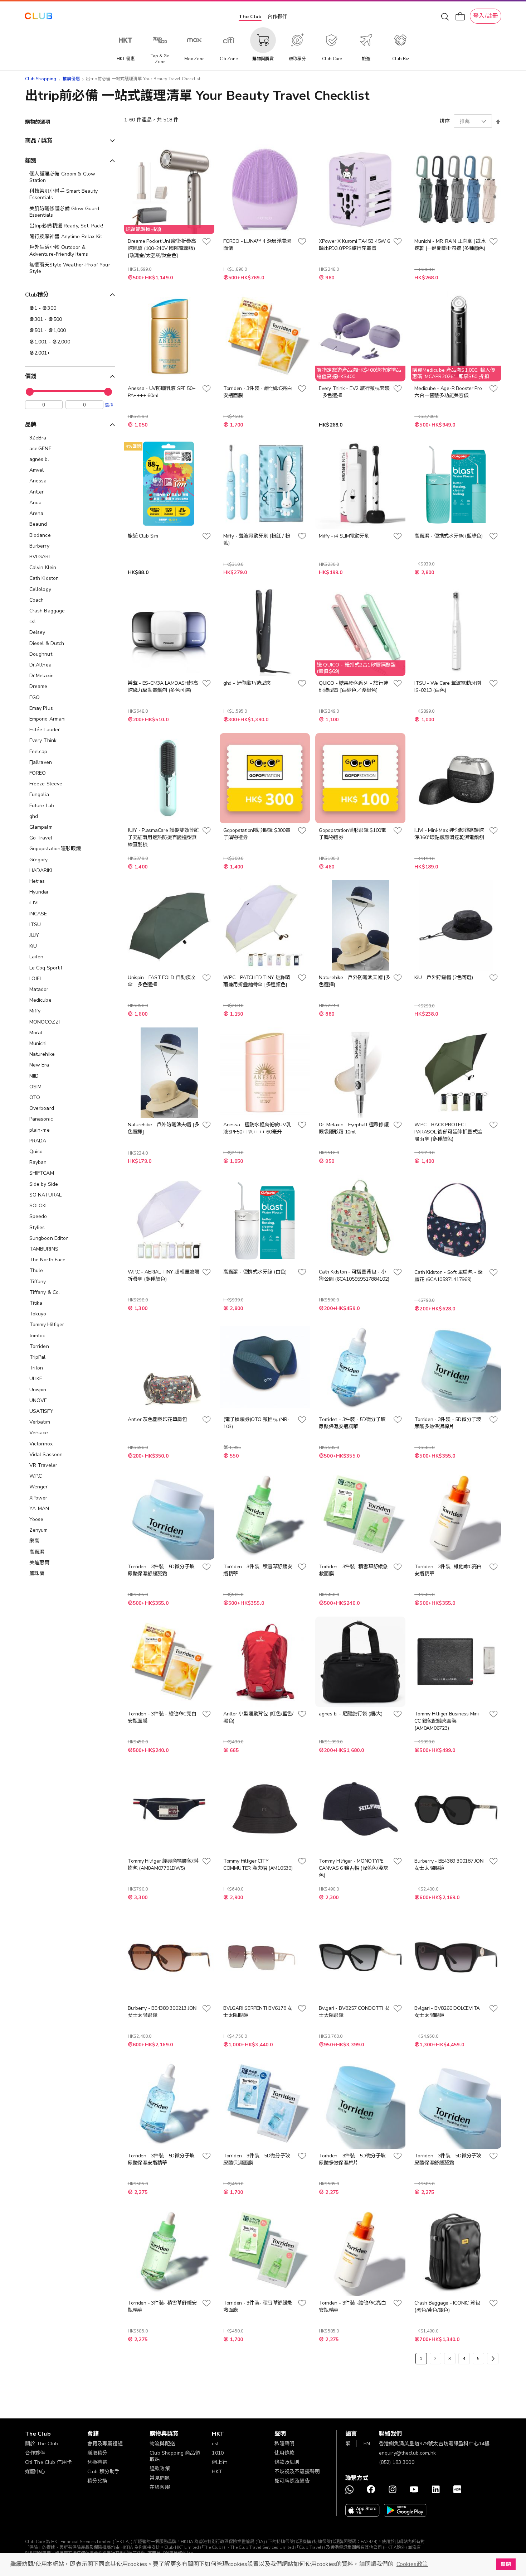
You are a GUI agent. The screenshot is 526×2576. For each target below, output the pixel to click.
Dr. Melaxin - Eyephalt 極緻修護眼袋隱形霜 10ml (354, 1128)
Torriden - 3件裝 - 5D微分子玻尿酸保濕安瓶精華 (352, 1423)
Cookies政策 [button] (412, 2564)
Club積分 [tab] (37, 295)
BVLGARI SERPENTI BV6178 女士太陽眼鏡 (258, 2012)
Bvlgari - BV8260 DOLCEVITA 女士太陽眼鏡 (447, 2012)
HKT (217, 2472)
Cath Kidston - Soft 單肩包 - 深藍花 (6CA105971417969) (448, 1276)
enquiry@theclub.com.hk (407, 2453)
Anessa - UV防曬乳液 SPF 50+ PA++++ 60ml (162, 392)
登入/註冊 (486, 16)
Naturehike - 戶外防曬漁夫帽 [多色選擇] (354, 981)
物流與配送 (162, 2444)
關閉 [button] (506, 2564)
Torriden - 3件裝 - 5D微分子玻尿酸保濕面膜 (257, 2159)
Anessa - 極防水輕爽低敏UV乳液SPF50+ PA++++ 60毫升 (257, 1128)
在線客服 (160, 2487)
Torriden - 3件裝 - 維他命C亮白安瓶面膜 (257, 392)
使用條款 (285, 2453)
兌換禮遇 (98, 2462)
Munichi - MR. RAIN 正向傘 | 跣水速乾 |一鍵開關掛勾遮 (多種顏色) (450, 245)
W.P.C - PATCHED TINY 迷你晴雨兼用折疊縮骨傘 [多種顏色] (257, 981)
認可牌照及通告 (292, 2481)
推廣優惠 (71, 79)
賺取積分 (98, 2453)
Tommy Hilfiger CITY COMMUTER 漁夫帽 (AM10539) (258, 1865)
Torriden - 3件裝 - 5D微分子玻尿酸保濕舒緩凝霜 (161, 1570)
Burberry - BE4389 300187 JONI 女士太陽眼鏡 (449, 1865)
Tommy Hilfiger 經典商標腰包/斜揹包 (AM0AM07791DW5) (163, 1865)
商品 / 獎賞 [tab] (39, 141)
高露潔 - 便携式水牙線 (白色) (255, 1272)
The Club (250, 17)
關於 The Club (42, 2444)
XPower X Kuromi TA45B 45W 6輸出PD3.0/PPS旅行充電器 (354, 245)
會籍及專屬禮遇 (105, 2444)
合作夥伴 (277, 17)
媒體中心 (35, 2472)
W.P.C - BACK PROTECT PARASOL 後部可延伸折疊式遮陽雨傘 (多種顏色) (448, 1132)
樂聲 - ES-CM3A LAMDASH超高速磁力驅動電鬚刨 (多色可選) (163, 687)
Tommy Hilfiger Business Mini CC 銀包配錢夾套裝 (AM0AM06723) (446, 1721)
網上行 (219, 2462)
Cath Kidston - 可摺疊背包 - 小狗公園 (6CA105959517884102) (354, 1275)
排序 (445, 121)
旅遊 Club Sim (143, 536)
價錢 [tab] (31, 376)
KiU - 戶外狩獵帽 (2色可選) (444, 978)
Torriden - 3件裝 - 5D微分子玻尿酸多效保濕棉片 (448, 1423)
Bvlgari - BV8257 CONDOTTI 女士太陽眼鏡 (354, 2012)
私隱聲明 (285, 2444)
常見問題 (160, 2478)
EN (367, 2444)
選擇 (109, 405)
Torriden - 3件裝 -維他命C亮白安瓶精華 (448, 1570)
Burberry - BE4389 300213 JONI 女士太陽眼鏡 (163, 2012)
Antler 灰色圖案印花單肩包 (157, 1419)
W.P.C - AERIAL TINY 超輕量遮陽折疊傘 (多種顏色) (164, 1275)
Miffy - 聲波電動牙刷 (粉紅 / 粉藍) (257, 540)
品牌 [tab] (31, 425)
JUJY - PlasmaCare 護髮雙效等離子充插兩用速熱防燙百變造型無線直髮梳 (163, 837)
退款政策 (160, 2469)
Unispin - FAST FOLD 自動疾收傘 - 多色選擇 (162, 981)
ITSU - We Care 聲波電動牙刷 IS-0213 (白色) (447, 687)
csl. (216, 2444)
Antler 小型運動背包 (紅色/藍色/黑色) (258, 1717)
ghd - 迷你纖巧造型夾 (247, 683)
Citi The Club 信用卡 (49, 2462)
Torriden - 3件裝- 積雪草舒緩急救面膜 (353, 1570)
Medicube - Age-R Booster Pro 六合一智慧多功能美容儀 (448, 392)
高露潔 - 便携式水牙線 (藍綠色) (449, 536)
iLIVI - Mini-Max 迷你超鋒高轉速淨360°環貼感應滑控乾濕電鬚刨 (449, 834)
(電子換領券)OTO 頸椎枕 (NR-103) (256, 1423)
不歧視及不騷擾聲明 (297, 2472)
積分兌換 (98, 2481)
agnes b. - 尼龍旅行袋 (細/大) (351, 1714)
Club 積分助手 (103, 2472)
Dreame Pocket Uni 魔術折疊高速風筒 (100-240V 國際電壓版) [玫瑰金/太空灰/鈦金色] (162, 248)
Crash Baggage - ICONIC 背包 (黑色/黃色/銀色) (447, 2307)
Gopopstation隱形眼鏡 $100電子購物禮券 (352, 834)
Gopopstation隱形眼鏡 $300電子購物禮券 (257, 834)
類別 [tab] (31, 161)
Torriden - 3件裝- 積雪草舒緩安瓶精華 (258, 1570)
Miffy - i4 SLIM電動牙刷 (344, 536)
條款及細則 (287, 2462)
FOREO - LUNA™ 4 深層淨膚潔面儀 (257, 245)
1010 (218, 2453)
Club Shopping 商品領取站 (175, 2456)
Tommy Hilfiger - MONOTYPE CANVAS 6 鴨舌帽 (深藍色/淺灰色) (353, 1868)
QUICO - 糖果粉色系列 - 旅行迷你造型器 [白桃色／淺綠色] (353, 687)
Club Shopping (41, 79)
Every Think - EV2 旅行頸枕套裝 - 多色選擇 (354, 392)
